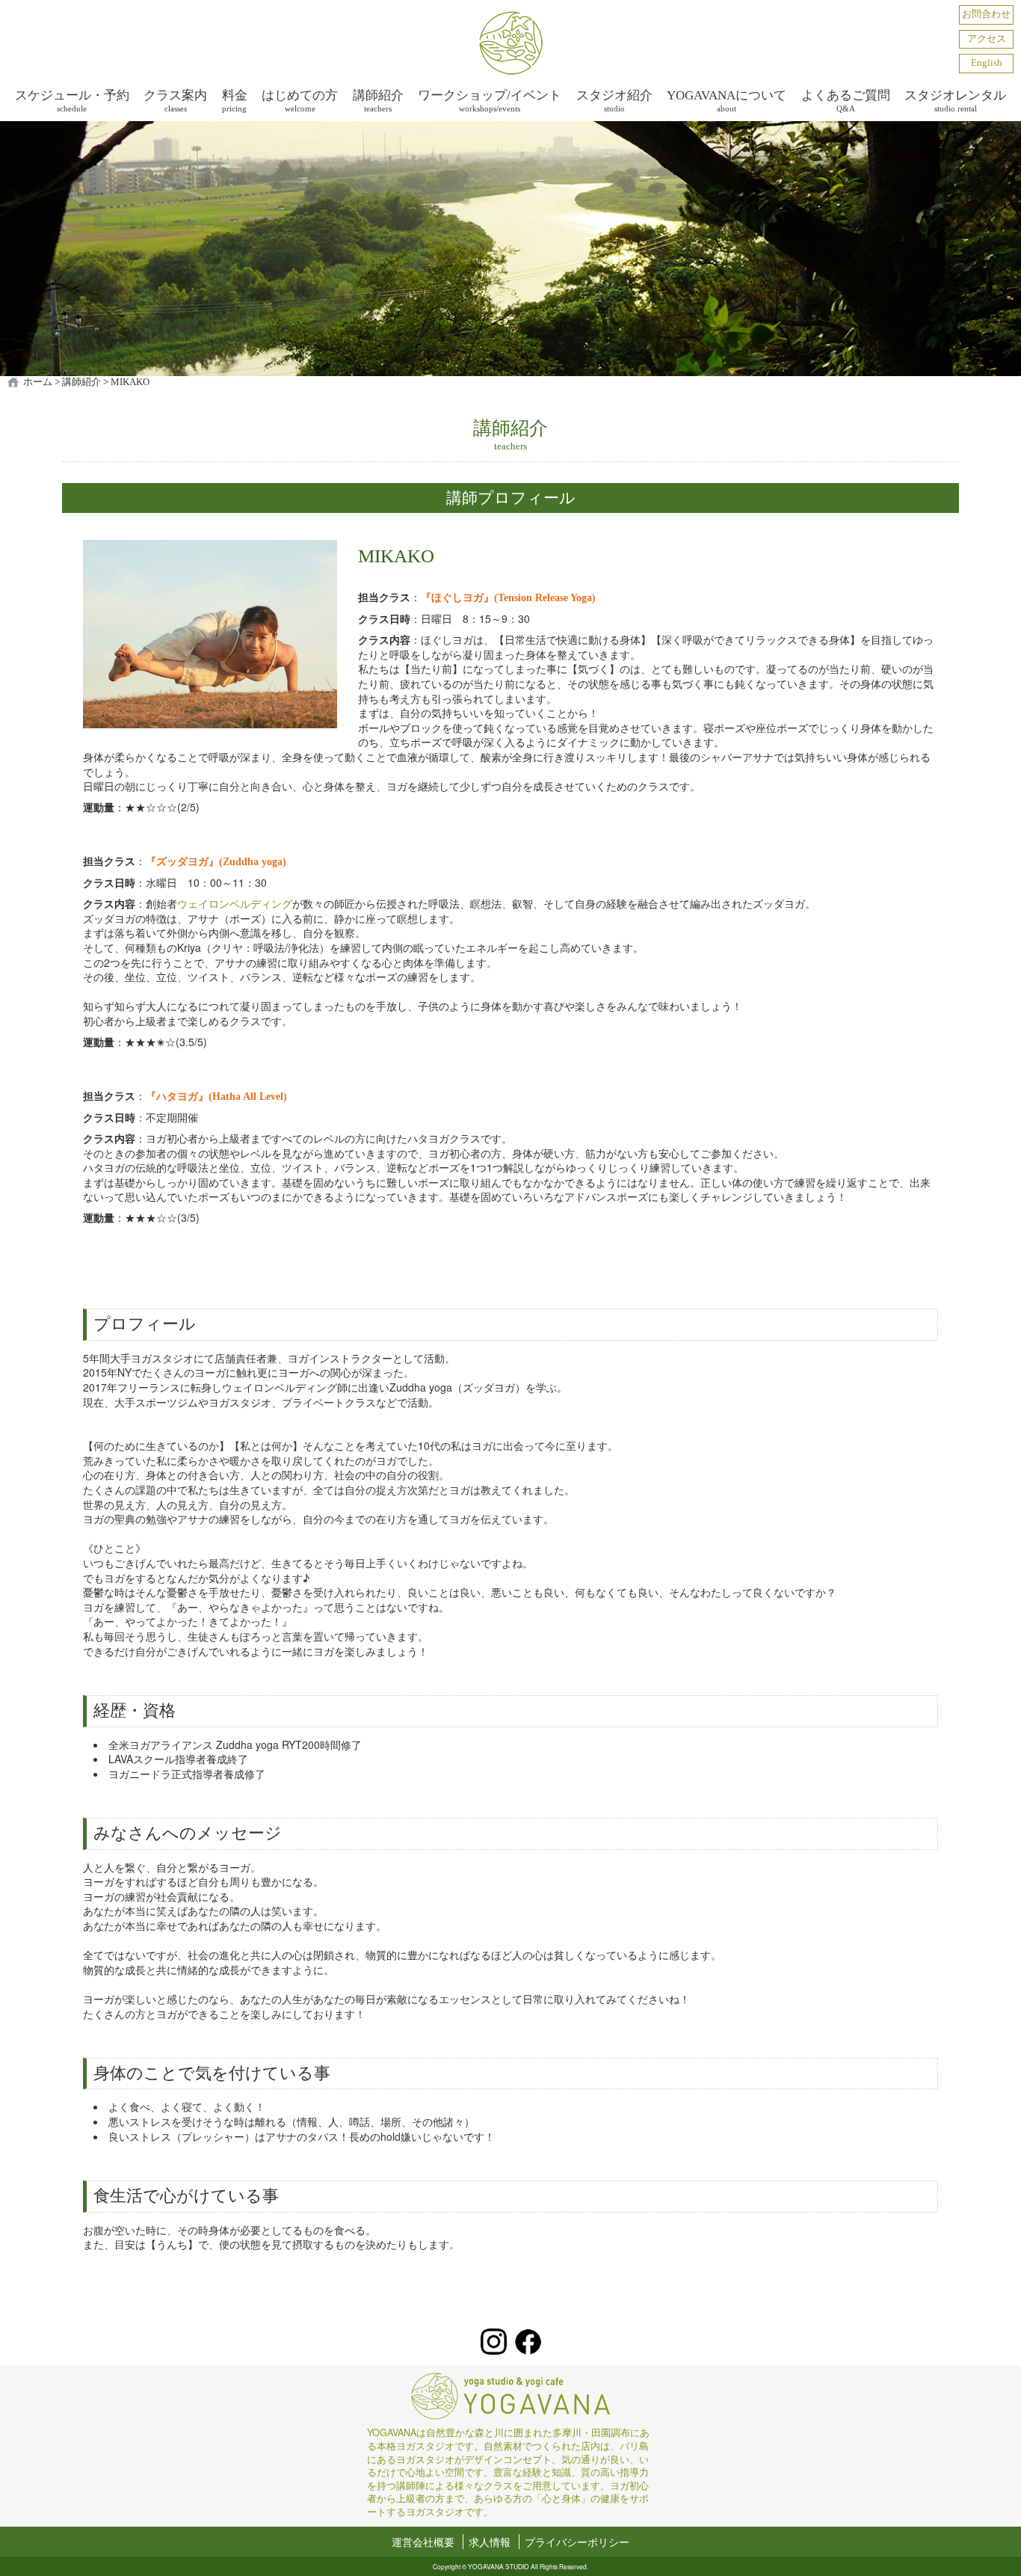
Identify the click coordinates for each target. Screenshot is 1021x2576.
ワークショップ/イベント (490, 101)
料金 (235, 101)
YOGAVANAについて (727, 101)
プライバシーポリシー (577, 2542)
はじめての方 (300, 101)
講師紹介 (378, 101)
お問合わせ (986, 14)
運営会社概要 (423, 2542)
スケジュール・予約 (72, 101)
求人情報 (490, 2542)
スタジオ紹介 (614, 101)
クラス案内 (175, 101)
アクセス (987, 39)
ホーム (38, 382)
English (987, 63)
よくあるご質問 (846, 101)
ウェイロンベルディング (235, 903)
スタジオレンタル (955, 101)
